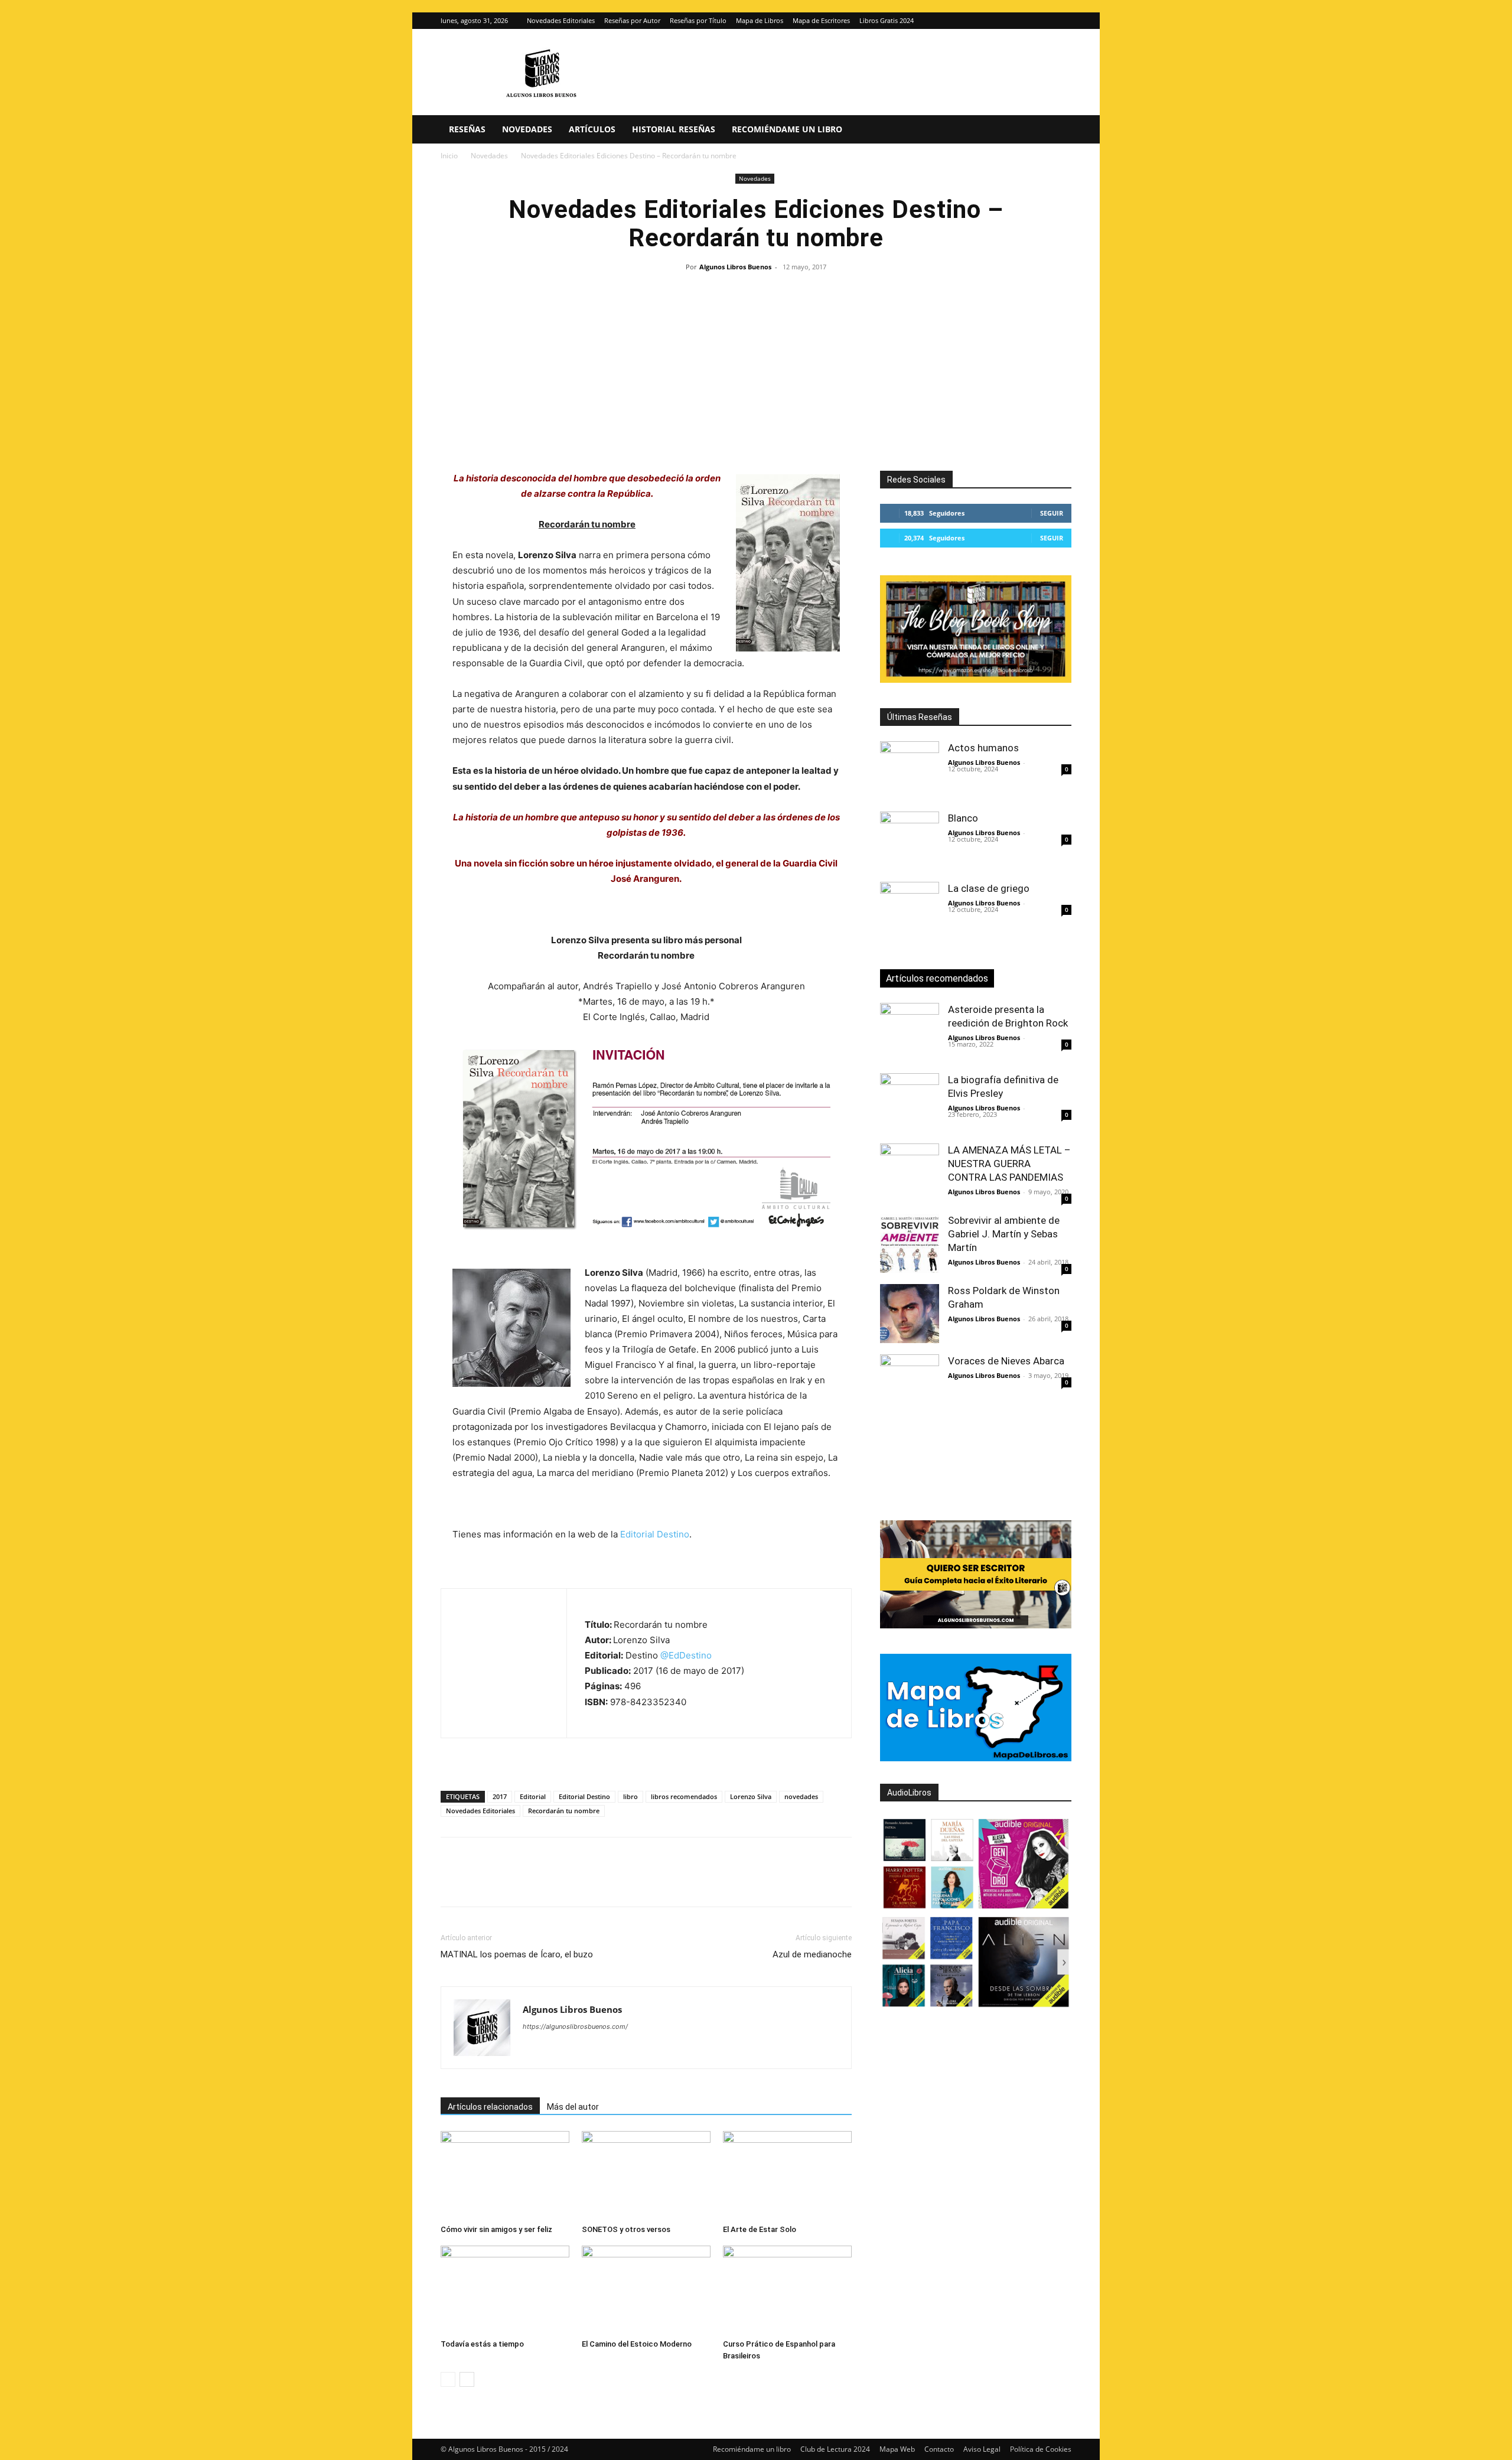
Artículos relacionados (490, 2107)
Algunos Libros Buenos (735, 267)
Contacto (939, 2449)
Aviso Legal (982, 2449)
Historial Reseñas (674, 129)
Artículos (592, 129)
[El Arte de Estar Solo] (787, 2175)
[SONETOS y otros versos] (646, 2175)
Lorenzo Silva (751, 1796)
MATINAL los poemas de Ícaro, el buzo (517, 1954)
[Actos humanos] (910, 771)
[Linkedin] (561, 1882)
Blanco (963, 818)
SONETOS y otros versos (626, 2229)
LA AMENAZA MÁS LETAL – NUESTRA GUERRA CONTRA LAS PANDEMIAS (1009, 1164)
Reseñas (467, 129)
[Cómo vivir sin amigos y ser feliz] (505, 2175)
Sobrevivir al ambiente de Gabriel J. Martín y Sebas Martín (1004, 1234)
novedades (801, 1796)
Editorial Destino (655, 1534)
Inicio (449, 156)
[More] (643, 1882)
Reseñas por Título (698, 20)
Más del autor (573, 2107)
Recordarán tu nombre (564, 1811)
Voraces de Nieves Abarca (1006, 1361)
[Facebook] (452, 1882)
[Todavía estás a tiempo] (505, 2290)
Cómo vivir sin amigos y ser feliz (496, 2229)
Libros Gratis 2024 (887, 20)
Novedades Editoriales (561, 20)
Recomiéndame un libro (787, 129)
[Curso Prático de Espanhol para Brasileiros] (787, 2290)
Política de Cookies (1041, 2449)
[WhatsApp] (534, 1882)
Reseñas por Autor (632, 20)
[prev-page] (448, 2379)
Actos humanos (983, 748)
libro (630, 1796)
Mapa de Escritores (821, 20)
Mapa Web (897, 2449)
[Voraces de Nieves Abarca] (910, 1384)
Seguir (1052, 513)
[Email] (588, 1882)
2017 (500, 1796)
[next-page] (467, 2379)
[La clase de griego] (910, 911)
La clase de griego (989, 888)
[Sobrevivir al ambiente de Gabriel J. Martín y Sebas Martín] (910, 1243)
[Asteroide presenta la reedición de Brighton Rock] (910, 1032)
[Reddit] (617, 2050)
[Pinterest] (507, 1882)
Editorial (533, 1796)
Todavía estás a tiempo (482, 2344)
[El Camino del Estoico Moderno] (646, 2290)
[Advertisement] (756, 364)
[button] (1057, 130)
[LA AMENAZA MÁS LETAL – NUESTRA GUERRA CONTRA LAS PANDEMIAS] (910, 1173)
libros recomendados (684, 1796)
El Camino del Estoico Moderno (637, 2344)
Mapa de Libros (760, 20)
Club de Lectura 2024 (835, 2449)
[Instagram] (1043, 21)
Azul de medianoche (812, 1954)
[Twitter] (1063, 21)
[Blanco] (910, 841)
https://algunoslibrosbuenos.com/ (575, 2026)
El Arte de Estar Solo (760, 2229)
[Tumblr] (615, 1882)
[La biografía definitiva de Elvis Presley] (910, 1103)
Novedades (527, 129)
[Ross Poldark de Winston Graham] (910, 1314)
